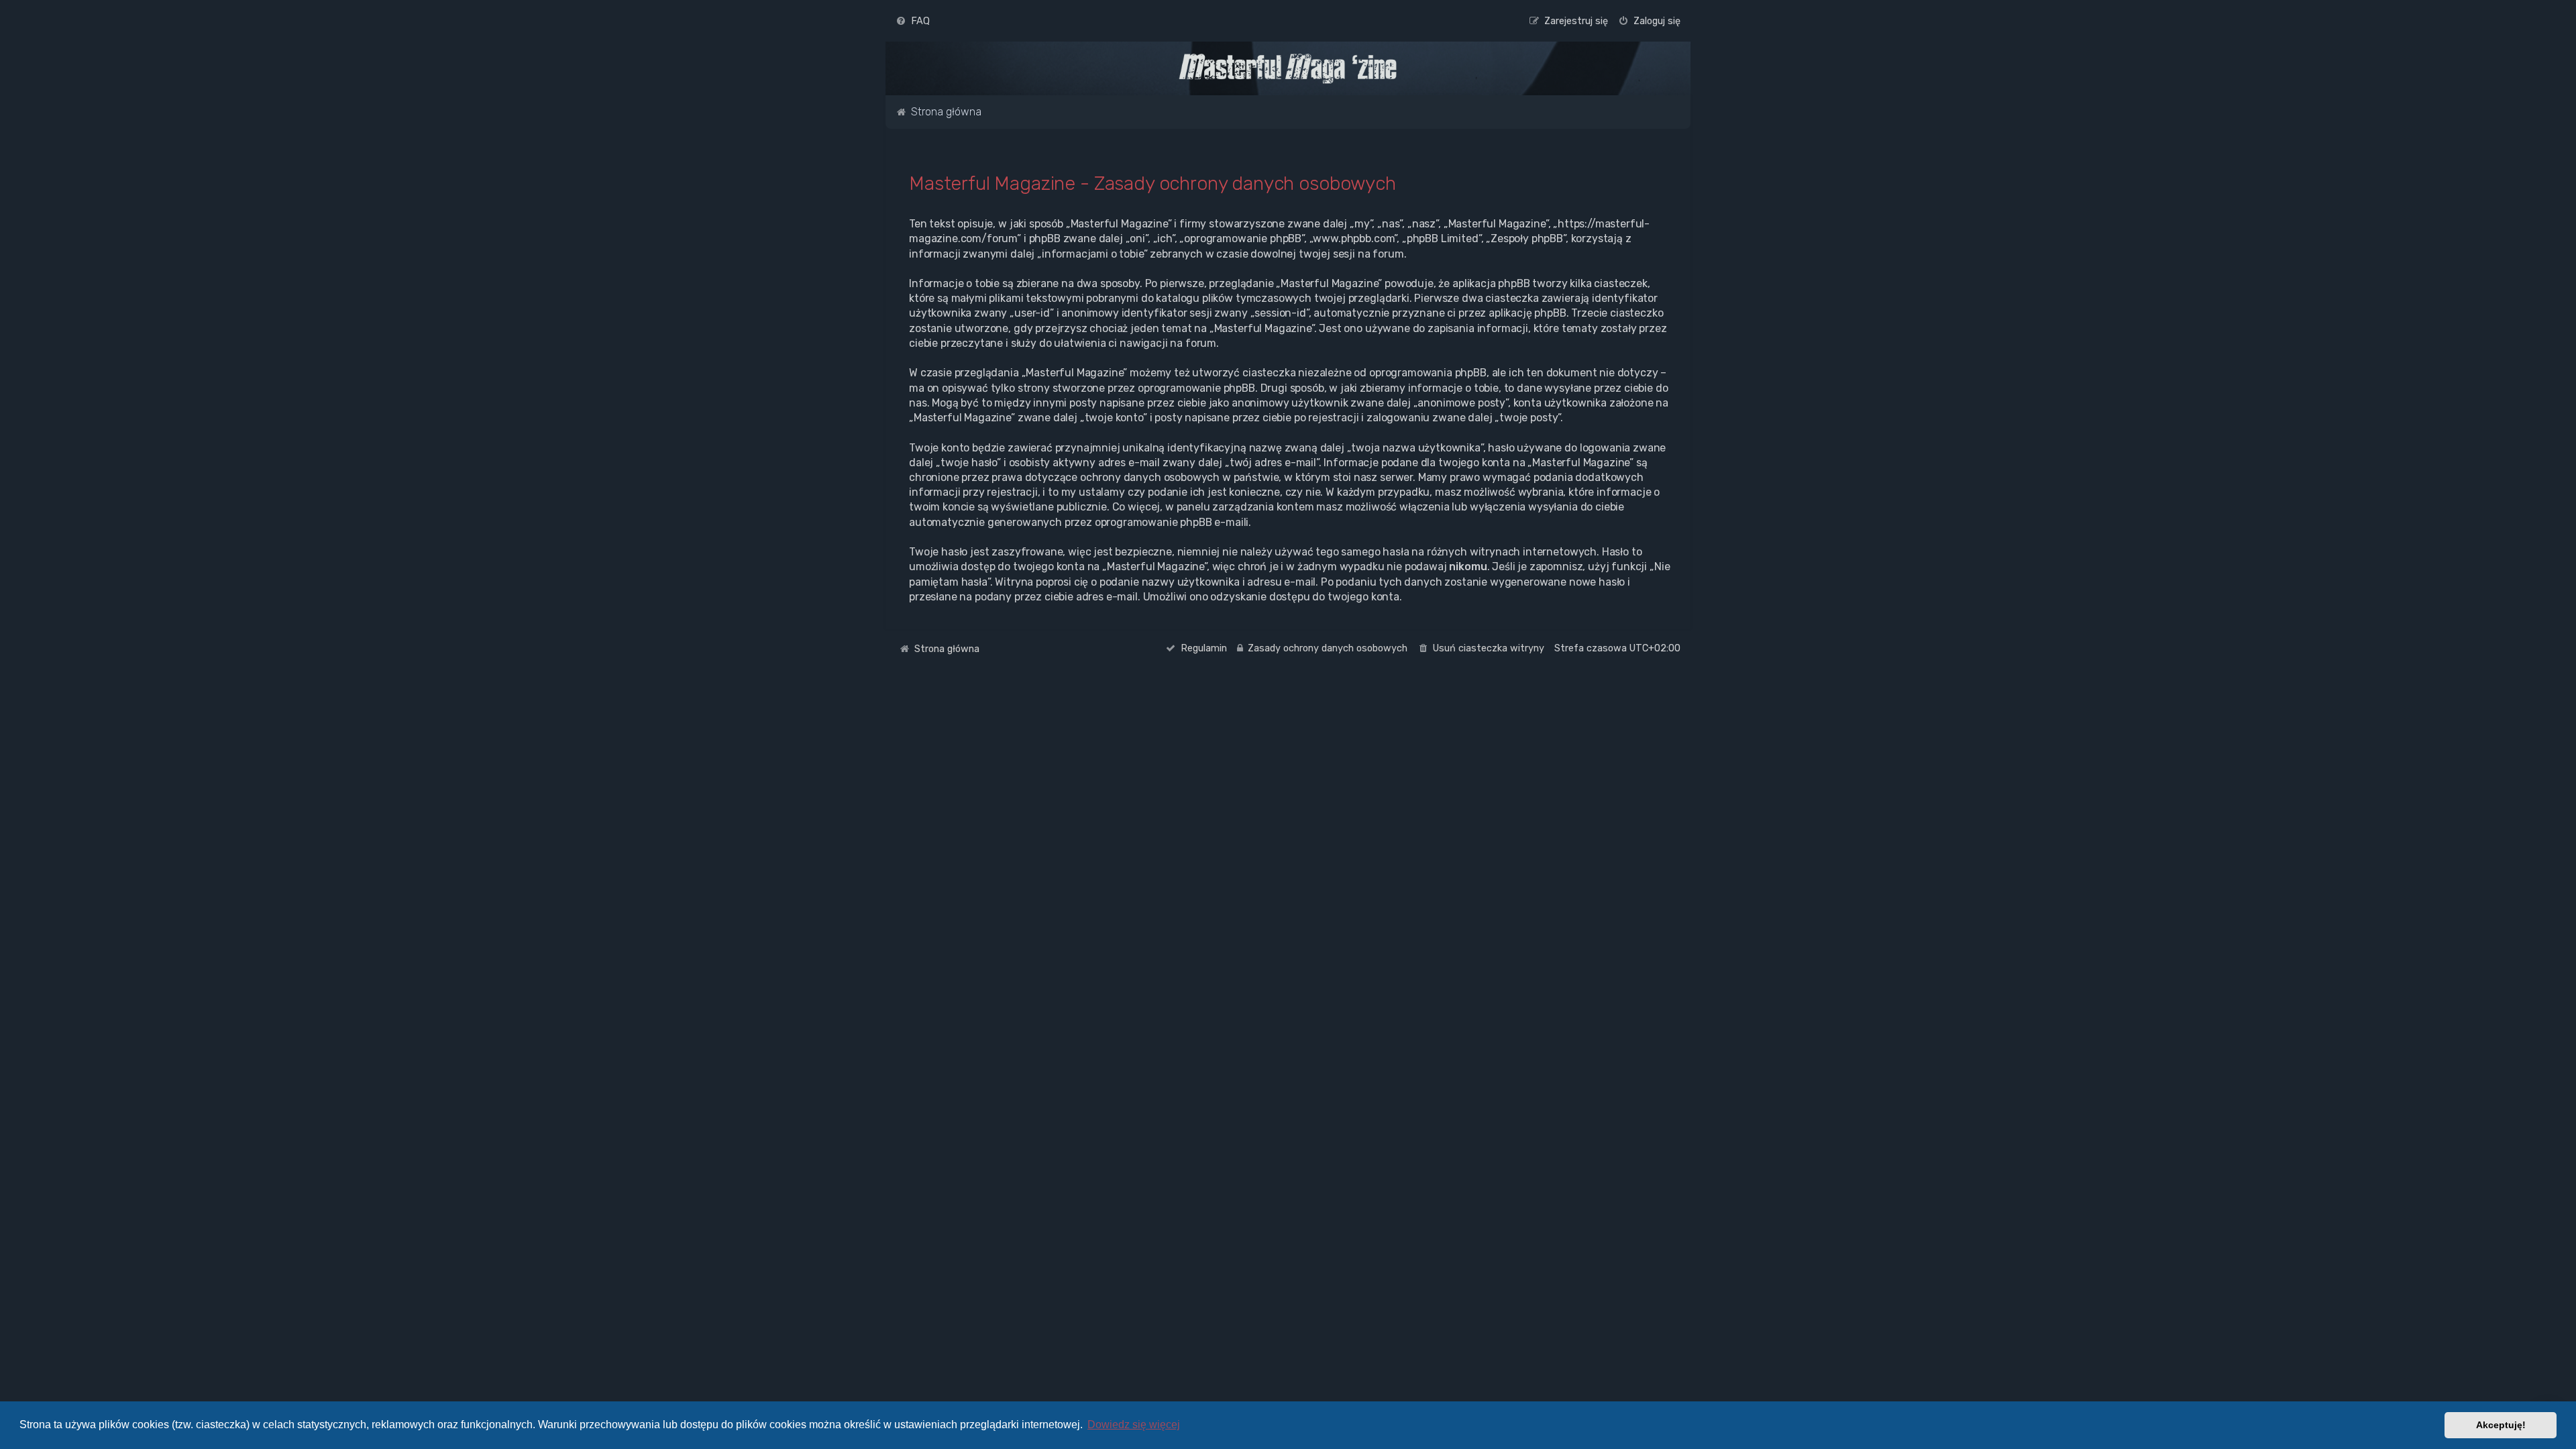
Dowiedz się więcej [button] (1134, 1425)
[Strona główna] (1288, 68)
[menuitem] (913, 21)
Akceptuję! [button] (2501, 1425)
